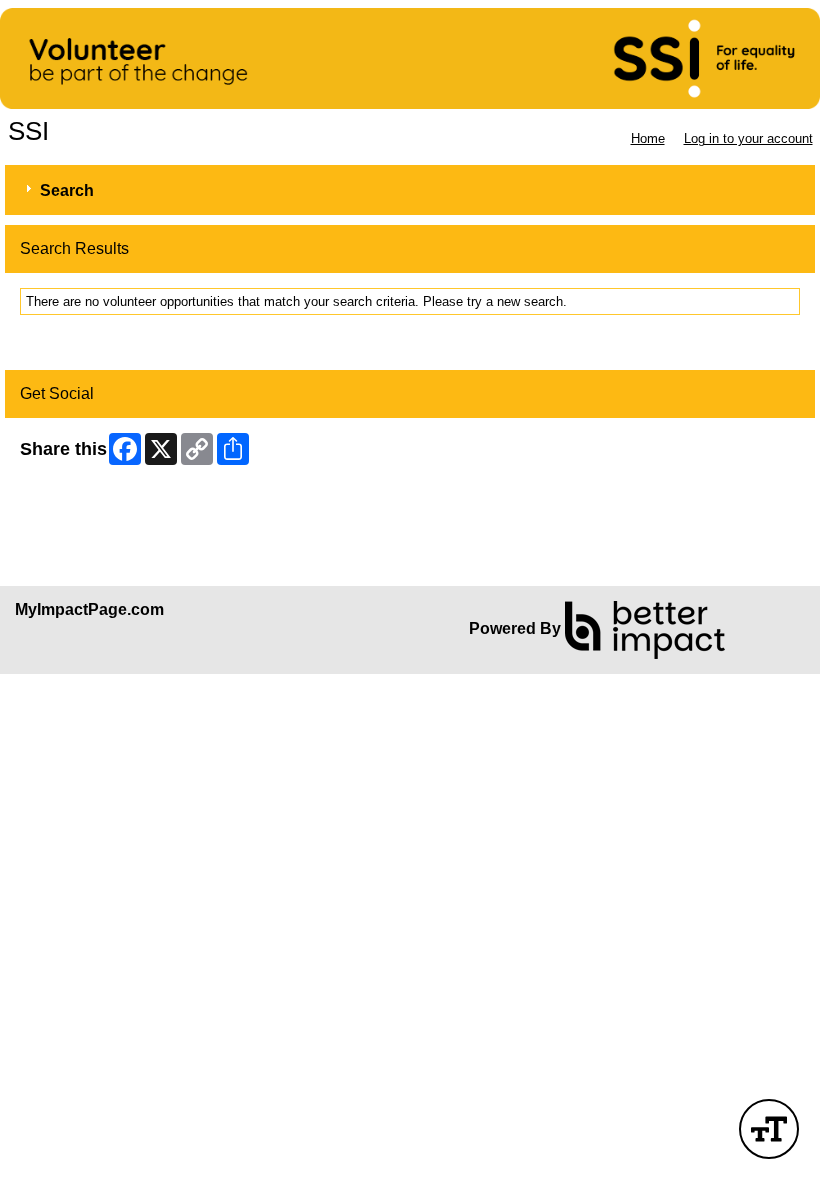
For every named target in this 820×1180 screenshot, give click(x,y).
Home (648, 138)
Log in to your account (748, 138)
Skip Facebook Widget (85, 498)
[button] (769, 1129)
